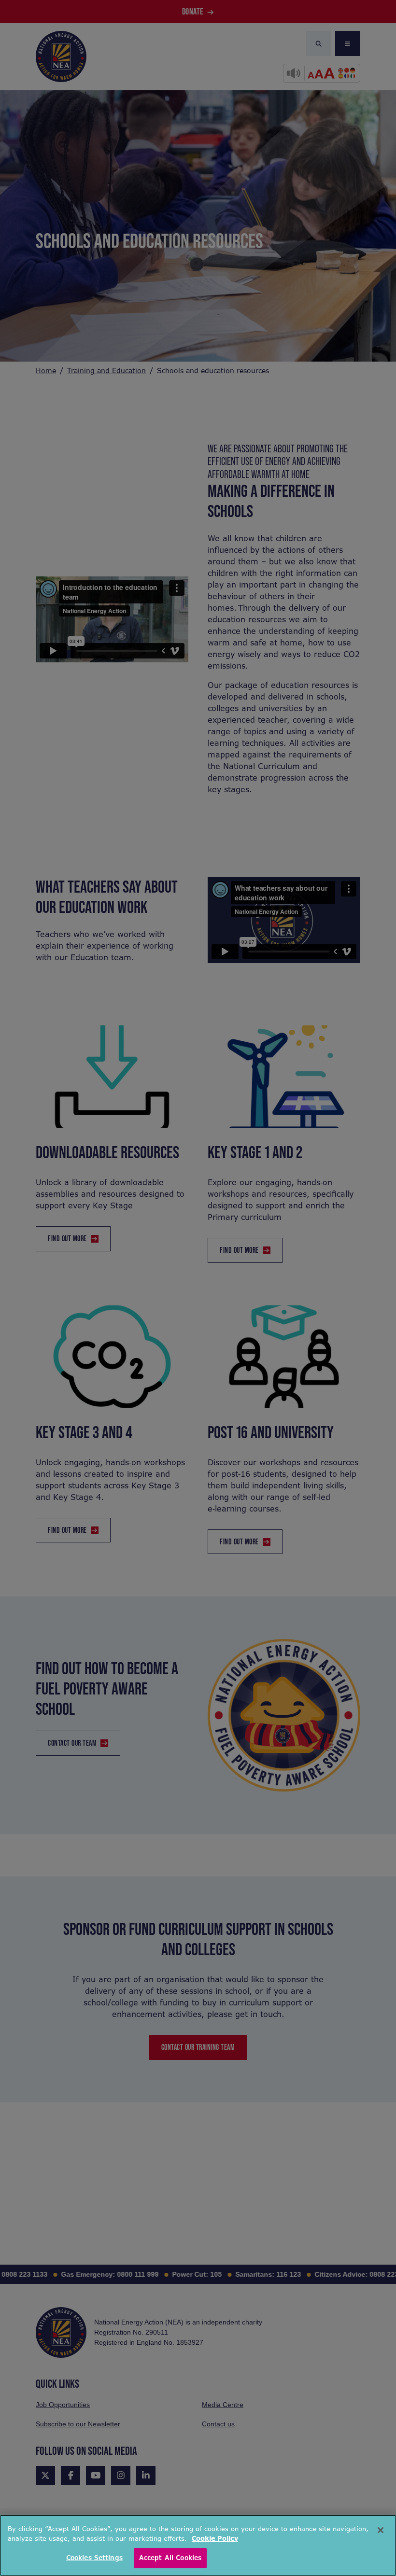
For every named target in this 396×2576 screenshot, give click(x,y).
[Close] (381, 2530)
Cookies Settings (94, 2558)
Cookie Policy (215, 2539)
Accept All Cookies (170, 2558)
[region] (198, 2545)
